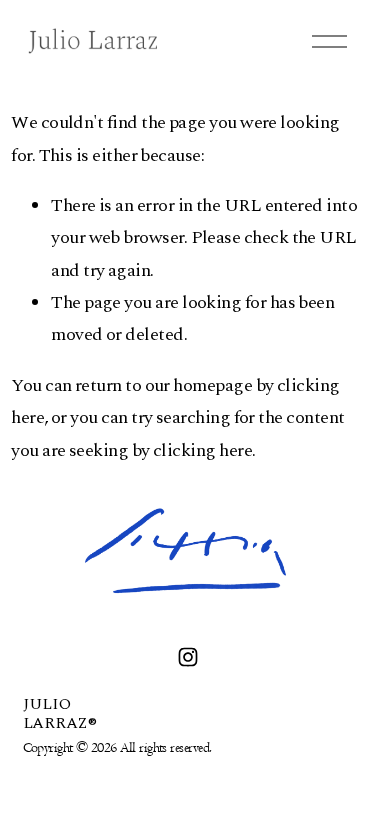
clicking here (202, 450)
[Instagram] (188, 657)
